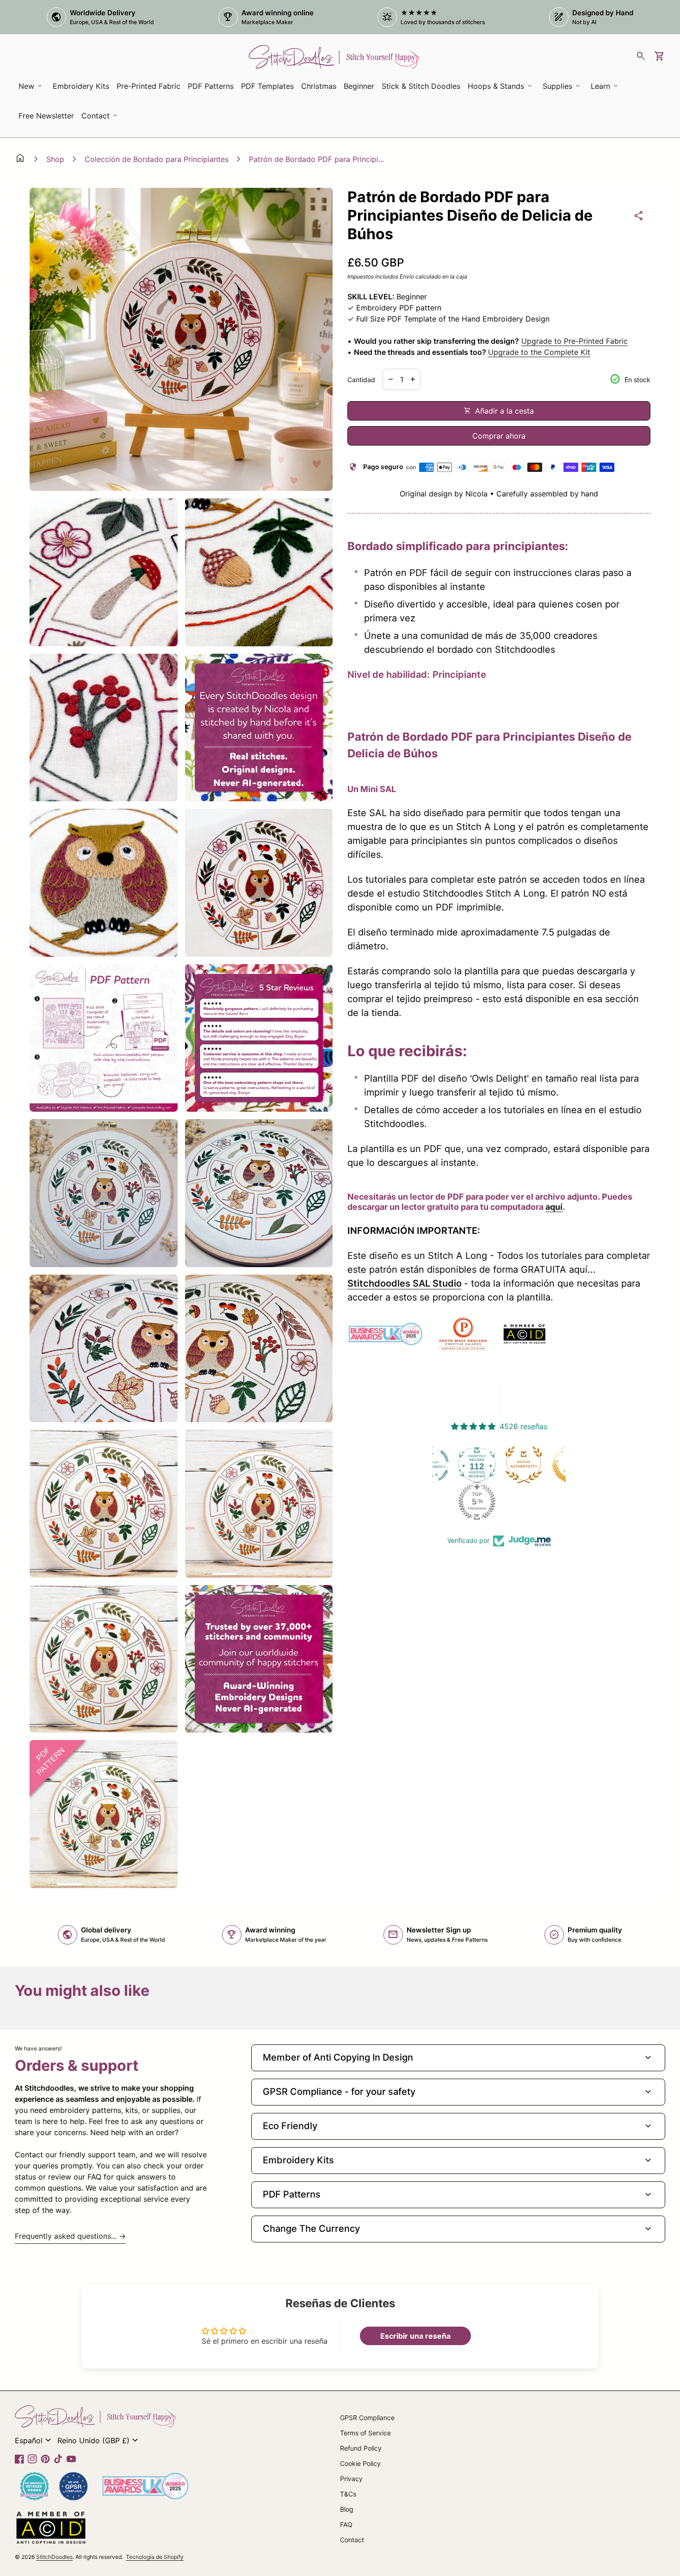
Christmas (319, 86)
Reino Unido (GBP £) (99, 2440)
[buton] (34, 2440)
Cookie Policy (360, 2463)
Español (34, 2440)
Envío (407, 276)
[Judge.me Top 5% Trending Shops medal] (433, 1502)
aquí (554, 1207)
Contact (352, 2540)
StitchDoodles (54, 2557)
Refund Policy (361, 2448)
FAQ (346, 2524)
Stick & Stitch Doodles (421, 86)
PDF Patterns (211, 86)
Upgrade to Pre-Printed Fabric (575, 341)
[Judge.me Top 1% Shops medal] (526, 1465)
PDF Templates (267, 86)
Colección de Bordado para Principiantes (157, 159)
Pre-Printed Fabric (148, 86)
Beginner (359, 86)
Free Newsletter (48, 118)
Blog (347, 2509)
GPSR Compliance (367, 2418)
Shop (55, 159)
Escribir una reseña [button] (415, 2336)
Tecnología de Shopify (155, 2557)
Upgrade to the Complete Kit (539, 352)
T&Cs (348, 2494)
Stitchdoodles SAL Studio (405, 1283)
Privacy (351, 2479)
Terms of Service (365, 2433)
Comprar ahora (499, 436)
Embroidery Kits (83, 89)
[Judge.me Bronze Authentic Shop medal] (479, 1465)
